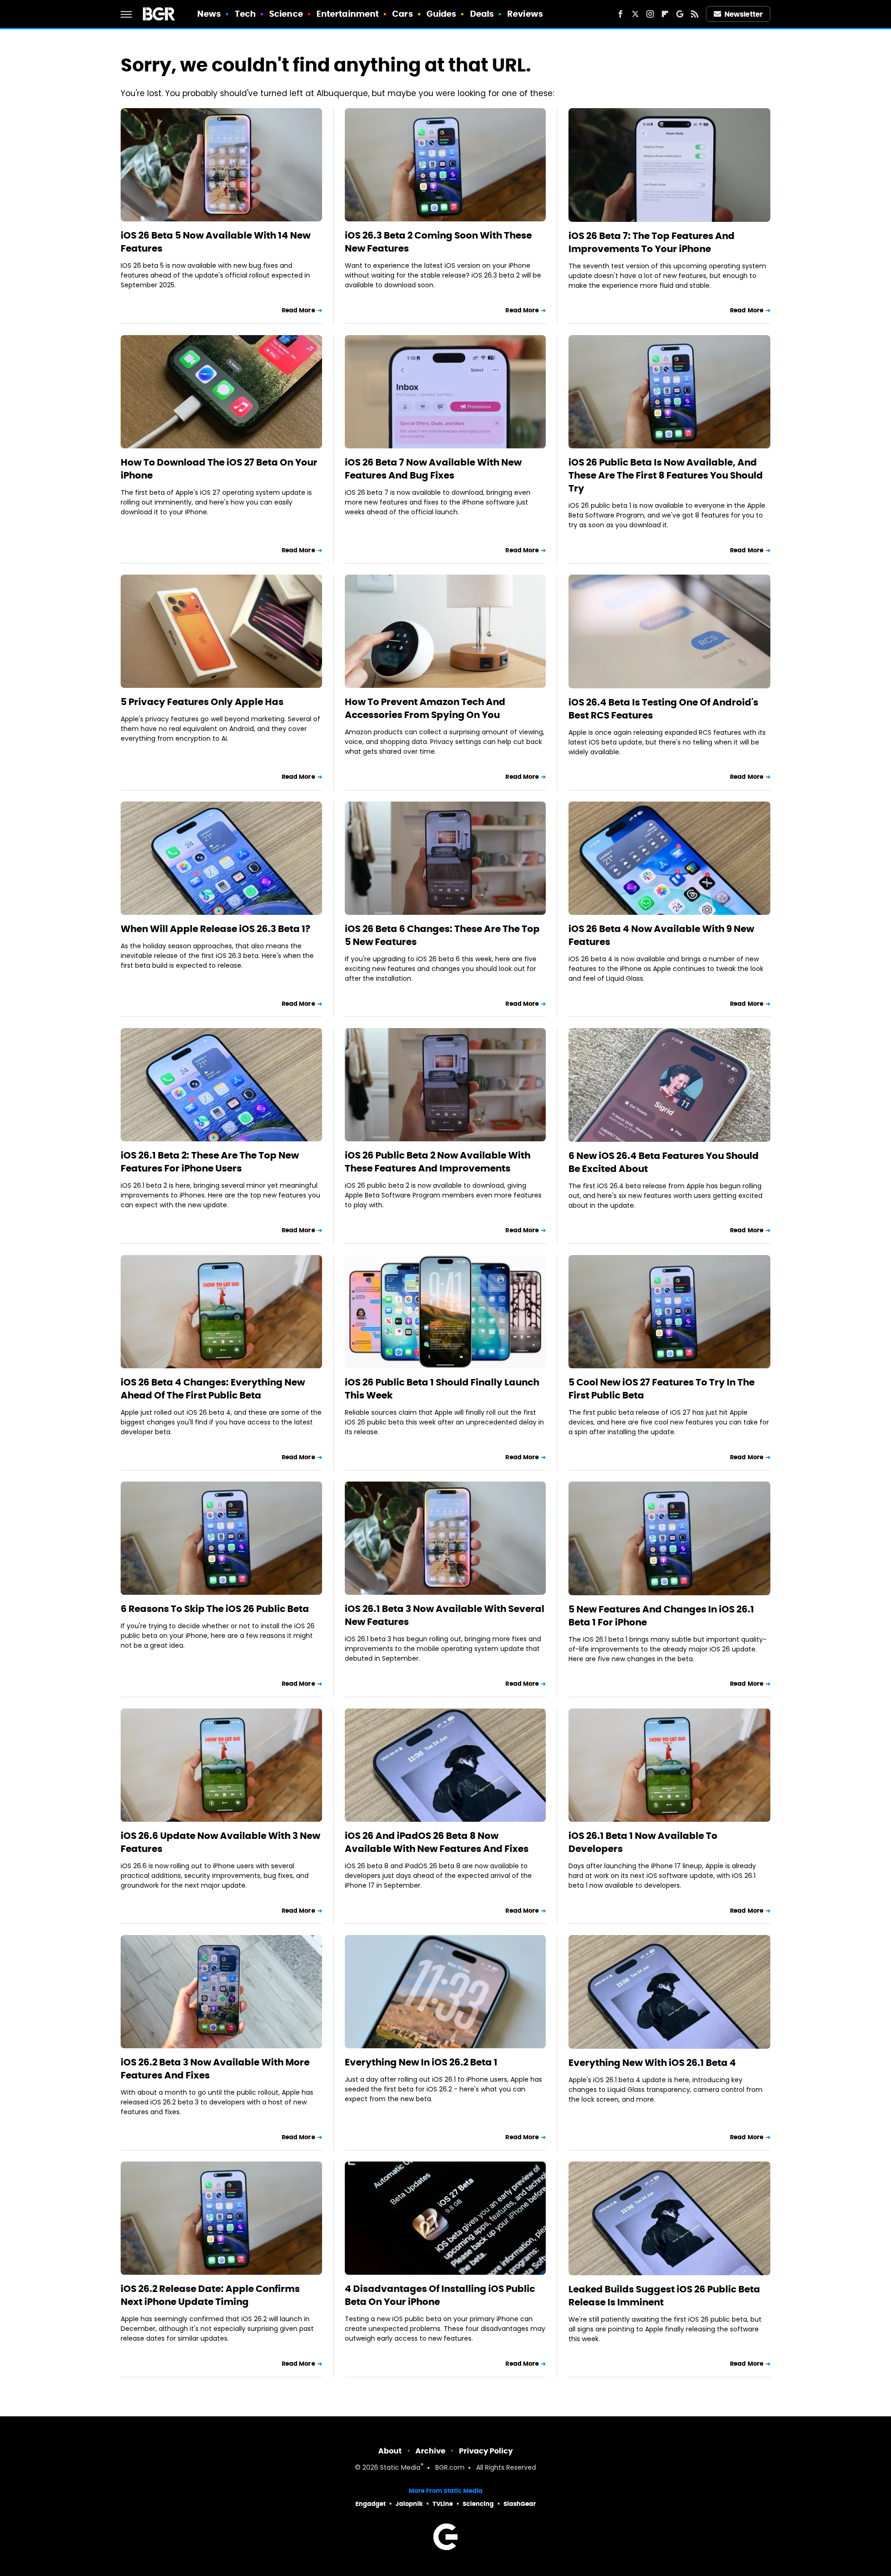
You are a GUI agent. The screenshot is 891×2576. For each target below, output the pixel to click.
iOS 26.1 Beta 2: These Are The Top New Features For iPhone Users (210, 1162)
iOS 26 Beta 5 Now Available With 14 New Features (216, 242)
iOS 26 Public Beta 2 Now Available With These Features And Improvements (438, 1162)
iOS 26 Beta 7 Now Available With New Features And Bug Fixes (433, 469)
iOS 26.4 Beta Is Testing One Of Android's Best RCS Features (663, 709)
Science (286, 14)
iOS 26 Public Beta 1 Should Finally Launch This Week (442, 1389)
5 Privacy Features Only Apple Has (202, 702)
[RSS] (695, 14)
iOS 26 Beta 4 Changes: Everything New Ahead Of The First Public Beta (213, 1389)
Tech (245, 14)
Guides (442, 14)
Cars (402, 14)
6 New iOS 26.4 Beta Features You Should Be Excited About (664, 1162)
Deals (482, 14)
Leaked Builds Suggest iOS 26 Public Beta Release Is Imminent (664, 2296)
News (209, 14)
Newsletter (743, 14)
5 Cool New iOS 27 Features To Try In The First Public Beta (662, 1389)
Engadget (371, 2504)
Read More (298, 310)
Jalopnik (409, 2504)
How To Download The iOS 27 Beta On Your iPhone (219, 469)
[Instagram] (650, 14)
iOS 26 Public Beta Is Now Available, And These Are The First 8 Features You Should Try (666, 475)
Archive (430, 2451)
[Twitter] (635, 14)
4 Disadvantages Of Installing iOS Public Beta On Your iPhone (440, 2295)
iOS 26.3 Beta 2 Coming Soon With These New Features (438, 242)
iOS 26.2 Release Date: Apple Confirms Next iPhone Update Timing (210, 2295)
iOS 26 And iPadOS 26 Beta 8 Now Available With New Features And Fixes (437, 1842)
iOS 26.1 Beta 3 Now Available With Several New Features (445, 1615)
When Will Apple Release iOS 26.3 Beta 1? (216, 929)
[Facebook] (620, 14)
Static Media (400, 2468)
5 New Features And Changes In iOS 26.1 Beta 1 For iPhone (661, 1616)
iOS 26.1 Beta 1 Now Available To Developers (643, 1842)
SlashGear (520, 2504)
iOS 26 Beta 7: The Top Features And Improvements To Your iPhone (652, 242)
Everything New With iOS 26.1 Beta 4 (652, 2063)
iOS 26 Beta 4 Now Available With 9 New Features (661, 935)
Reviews (525, 14)
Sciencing (478, 2504)
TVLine (443, 2504)
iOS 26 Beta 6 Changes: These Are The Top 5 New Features (442, 935)
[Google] (680, 14)
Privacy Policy (486, 2451)
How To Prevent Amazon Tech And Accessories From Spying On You (425, 708)
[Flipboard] (665, 14)
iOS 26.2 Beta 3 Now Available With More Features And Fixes (215, 2069)
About (390, 2451)
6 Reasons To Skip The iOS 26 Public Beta (215, 1609)
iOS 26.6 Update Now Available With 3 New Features (220, 1842)
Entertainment (348, 14)
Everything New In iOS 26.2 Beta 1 (421, 2062)
